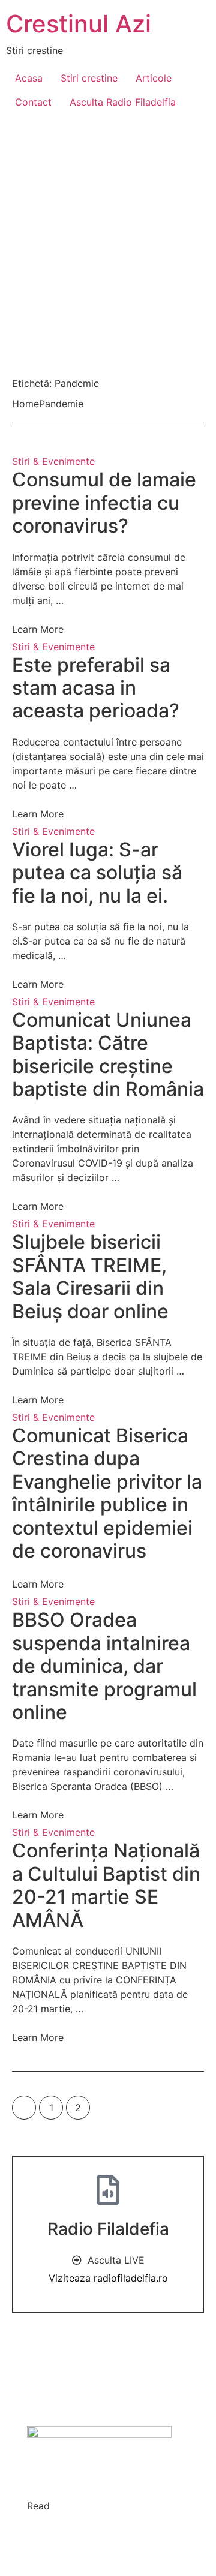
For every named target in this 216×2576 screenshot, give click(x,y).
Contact (33, 102)
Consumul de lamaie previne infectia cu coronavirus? (104, 503)
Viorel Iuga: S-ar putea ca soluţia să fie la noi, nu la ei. (97, 873)
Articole (154, 78)
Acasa (29, 78)
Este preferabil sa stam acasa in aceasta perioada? (96, 688)
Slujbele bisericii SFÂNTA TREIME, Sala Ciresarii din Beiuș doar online (90, 1276)
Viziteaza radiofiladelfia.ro (108, 2278)
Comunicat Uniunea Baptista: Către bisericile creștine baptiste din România (108, 1054)
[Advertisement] (108, 238)
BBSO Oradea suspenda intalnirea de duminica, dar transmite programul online (104, 1666)
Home (25, 404)
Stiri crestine (89, 78)
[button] (50, 984)
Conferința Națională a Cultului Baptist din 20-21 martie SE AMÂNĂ (106, 1885)
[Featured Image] (108, 964)
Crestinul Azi (79, 24)
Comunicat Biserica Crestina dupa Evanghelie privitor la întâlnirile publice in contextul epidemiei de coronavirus (107, 1493)
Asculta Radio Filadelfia (123, 102)
